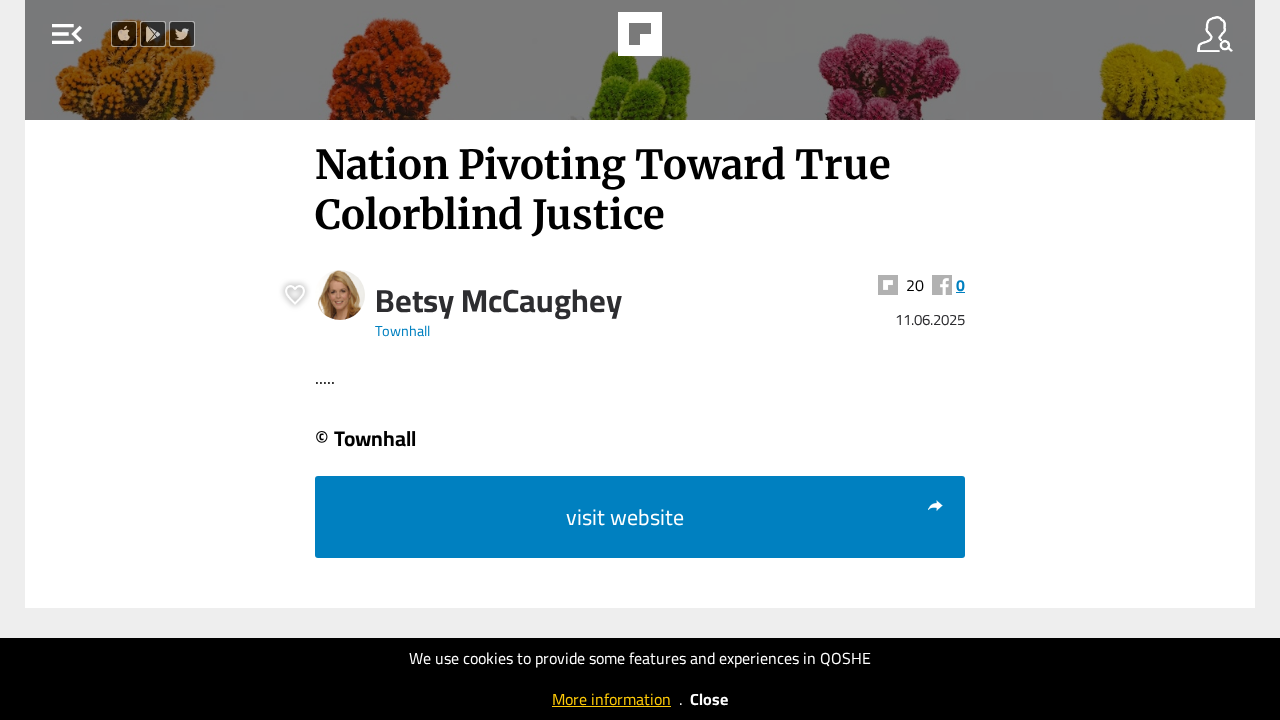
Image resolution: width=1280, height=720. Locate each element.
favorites (585, 40)
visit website (625, 517)
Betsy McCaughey (498, 300)
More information (611, 699)
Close (709, 699)
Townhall (402, 330)
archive (691, 40)
